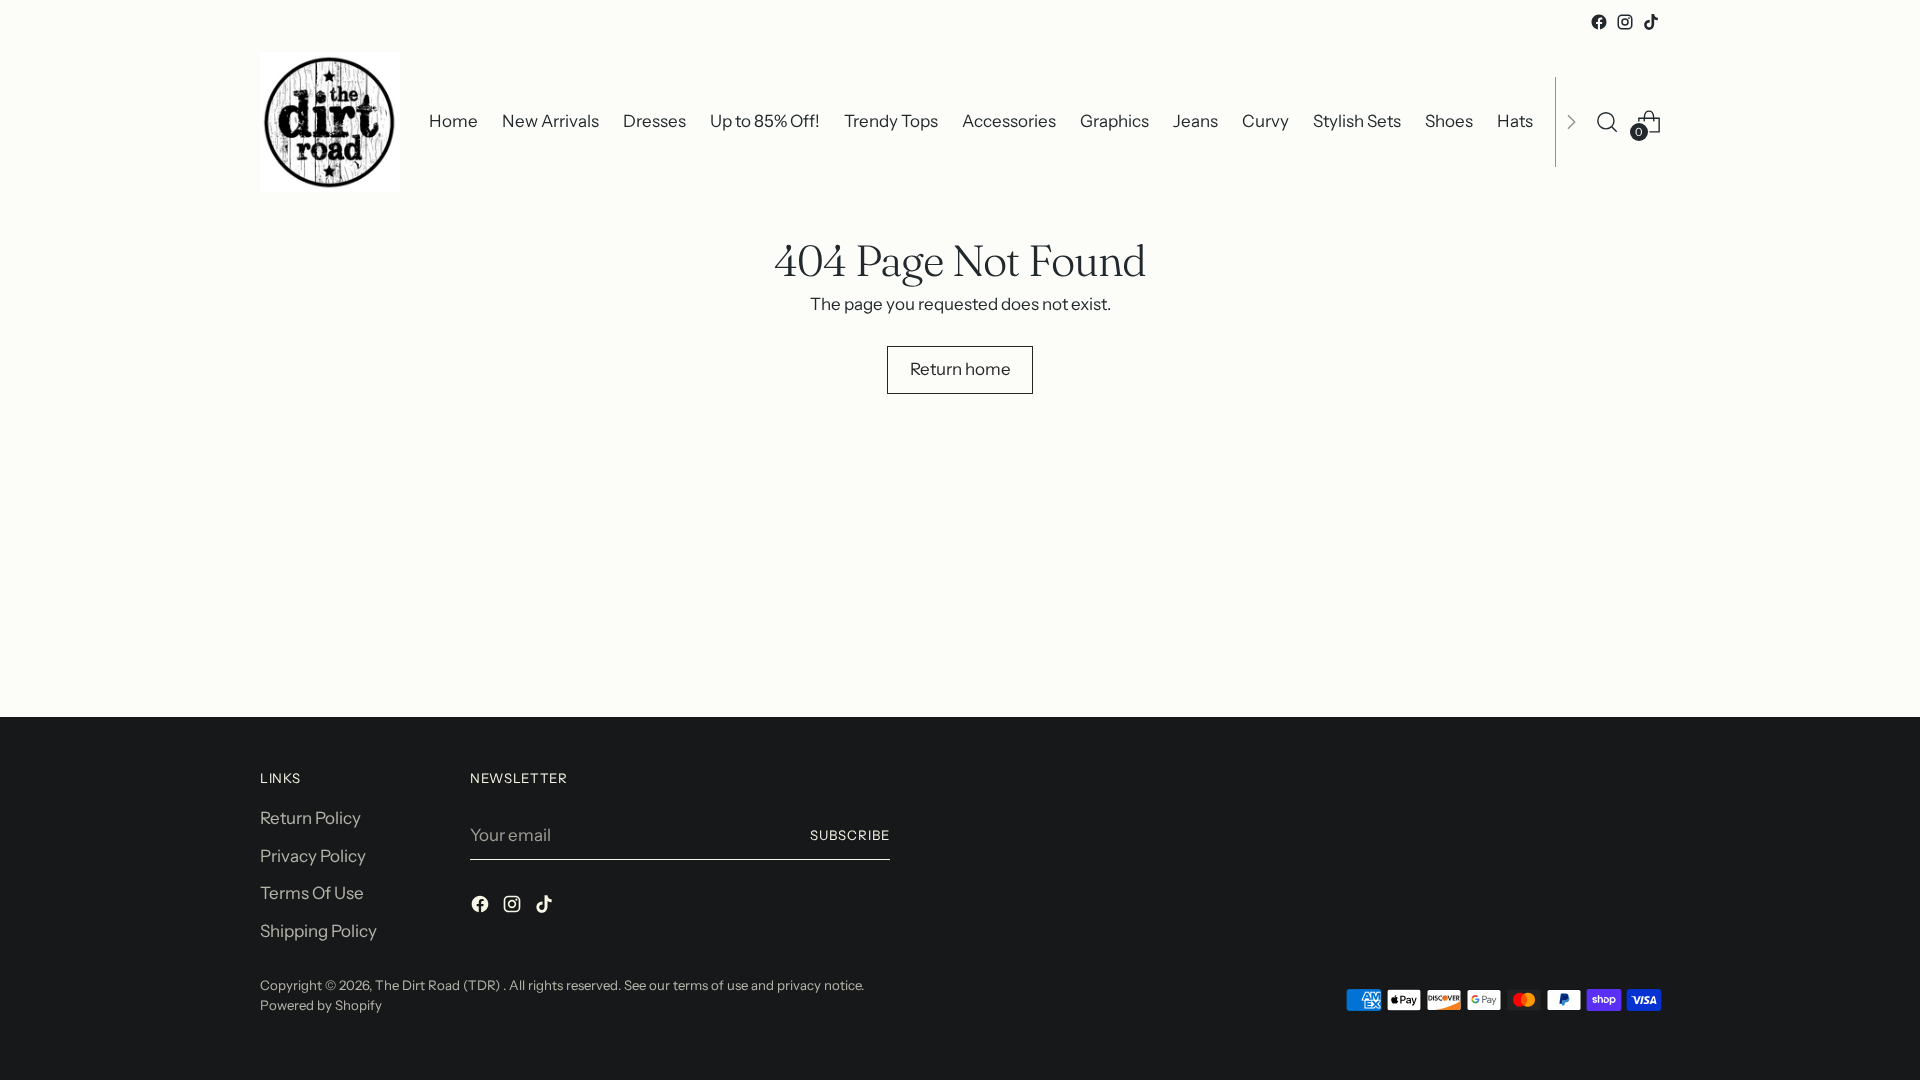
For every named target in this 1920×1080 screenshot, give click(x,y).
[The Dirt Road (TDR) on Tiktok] (1651, 22)
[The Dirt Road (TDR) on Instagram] (1625, 22)
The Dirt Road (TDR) (439, 985)
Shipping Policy (318, 931)
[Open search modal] (1607, 122)
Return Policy (310, 818)
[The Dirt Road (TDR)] (330, 122)
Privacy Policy (313, 856)
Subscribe (850, 835)
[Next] (1571, 122)
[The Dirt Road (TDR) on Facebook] (1599, 22)
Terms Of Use (312, 893)
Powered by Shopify (321, 1005)
